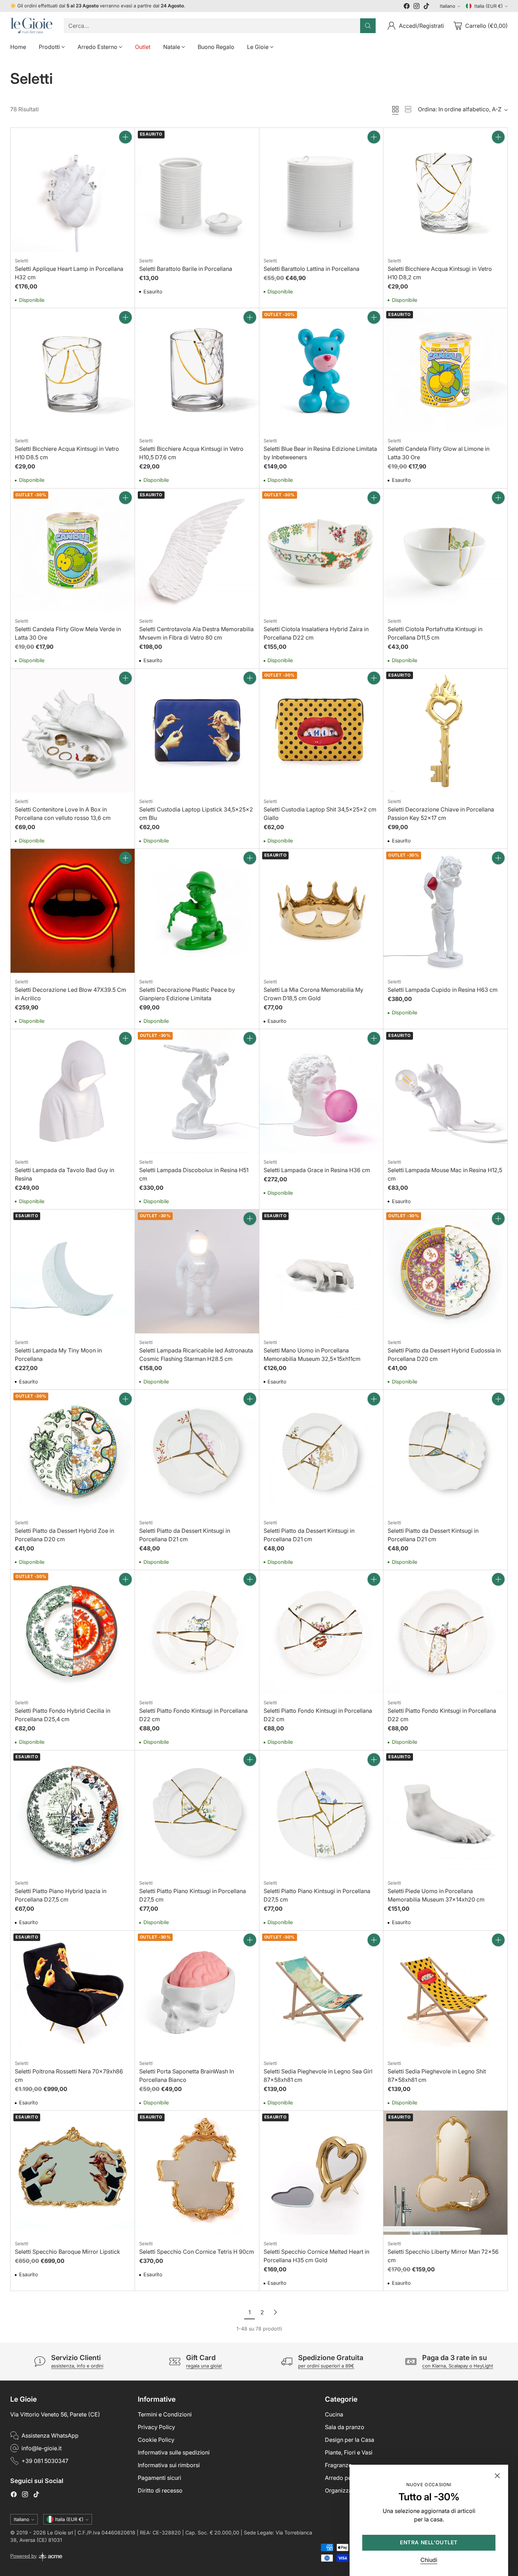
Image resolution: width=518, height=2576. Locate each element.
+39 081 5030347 (45, 2461)
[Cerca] (368, 26)
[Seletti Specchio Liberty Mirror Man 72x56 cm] (445, 2173)
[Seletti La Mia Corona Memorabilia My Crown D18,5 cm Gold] (321, 911)
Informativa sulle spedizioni (174, 2452)
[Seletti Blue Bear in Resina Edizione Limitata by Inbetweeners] (321, 370)
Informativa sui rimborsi (169, 2465)
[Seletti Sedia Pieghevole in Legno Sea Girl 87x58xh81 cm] (321, 1993)
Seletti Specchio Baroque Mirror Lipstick (67, 2252)
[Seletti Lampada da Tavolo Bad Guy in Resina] (73, 1091)
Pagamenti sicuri (159, 2478)
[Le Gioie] (31, 26)
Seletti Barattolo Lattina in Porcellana (312, 269)
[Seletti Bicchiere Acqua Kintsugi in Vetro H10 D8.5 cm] (73, 370)
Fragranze (338, 2465)
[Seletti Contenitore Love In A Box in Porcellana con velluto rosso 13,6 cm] (73, 731)
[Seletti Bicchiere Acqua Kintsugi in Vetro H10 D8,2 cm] (445, 190)
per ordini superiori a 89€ (326, 2366)
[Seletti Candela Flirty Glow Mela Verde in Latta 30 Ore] (73, 550)
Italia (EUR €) (489, 6)
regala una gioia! (204, 2366)
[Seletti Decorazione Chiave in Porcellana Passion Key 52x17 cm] (445, 731)
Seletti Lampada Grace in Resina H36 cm (317, 1170)
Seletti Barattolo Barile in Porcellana (186, 269)
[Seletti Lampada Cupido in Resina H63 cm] (445, 911)
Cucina (334, 2414)
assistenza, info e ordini (77, 2366)
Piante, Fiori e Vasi (349, 2452)
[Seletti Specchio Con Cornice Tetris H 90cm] (197, 2173)
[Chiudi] (497, 2476)
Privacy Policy (156, 2427)
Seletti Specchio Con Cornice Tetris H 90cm (197, 2252)
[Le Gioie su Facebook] (407, 7)
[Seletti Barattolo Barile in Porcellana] (197, 190)
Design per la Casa (350, 2440)
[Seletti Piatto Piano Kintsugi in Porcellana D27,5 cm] (197, 1812)
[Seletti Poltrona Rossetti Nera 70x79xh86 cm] (73, 1993)
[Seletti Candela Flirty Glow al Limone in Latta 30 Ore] (445, 370)
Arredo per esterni (349, 2478)
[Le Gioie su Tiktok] (426, 7)
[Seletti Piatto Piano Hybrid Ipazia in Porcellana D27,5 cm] (73, 1812)
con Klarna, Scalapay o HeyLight (458, 2366)
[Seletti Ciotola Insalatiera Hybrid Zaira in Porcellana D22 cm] (321, 550)
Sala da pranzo (345, 2427)
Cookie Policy (156, 2440)
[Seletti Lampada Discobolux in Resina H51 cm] (197, 1091)
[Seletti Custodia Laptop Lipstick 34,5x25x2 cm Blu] (197, 731)
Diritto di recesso (160, 2490)
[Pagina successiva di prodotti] (275, 2312)
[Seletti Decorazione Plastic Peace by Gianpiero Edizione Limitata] (197, 911)
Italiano (448, 6)
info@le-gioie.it (42, 2448)
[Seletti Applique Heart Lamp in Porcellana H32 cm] (73, 190)
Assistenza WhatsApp (50, 2435)
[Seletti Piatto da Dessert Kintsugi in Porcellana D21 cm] (197, 1452)
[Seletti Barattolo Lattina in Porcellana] (321, 190)
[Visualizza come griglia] (395, 109)
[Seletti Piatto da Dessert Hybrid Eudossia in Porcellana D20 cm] (445, 1271)
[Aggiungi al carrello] (125, 137)
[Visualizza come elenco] (408, 109)
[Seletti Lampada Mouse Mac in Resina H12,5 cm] (445, 1091)
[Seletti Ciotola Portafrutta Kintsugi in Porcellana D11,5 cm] (445, 550)
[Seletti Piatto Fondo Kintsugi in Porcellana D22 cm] (197, 1632)
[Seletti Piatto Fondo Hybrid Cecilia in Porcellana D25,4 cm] (73, 1632)
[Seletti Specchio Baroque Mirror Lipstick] (73, 2173)
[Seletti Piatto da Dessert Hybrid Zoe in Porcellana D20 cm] (73, 1452)
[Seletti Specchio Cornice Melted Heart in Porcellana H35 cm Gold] (321, 2173)
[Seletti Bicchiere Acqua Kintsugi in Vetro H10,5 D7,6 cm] (197, 370)
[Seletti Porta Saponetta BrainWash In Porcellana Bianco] (197, 1993)
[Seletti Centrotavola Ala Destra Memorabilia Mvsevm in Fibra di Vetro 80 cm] (197, 550)
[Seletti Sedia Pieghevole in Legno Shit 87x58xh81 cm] (445, 1993)
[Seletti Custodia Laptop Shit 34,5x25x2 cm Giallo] (321, 731)
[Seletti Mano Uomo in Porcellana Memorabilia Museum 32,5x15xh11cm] (321, 1271)
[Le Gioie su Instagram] (417, 7)
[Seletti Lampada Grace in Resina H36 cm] (321, 1091)
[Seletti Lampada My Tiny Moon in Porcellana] (73, 1271)
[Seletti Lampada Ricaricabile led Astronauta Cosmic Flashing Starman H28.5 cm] (197, 1271)
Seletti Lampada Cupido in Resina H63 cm (443, 990)
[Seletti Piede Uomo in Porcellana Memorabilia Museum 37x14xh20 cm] (445, 1812)
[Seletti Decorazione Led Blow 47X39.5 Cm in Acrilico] (73, 911)
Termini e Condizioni (165, 2414)
